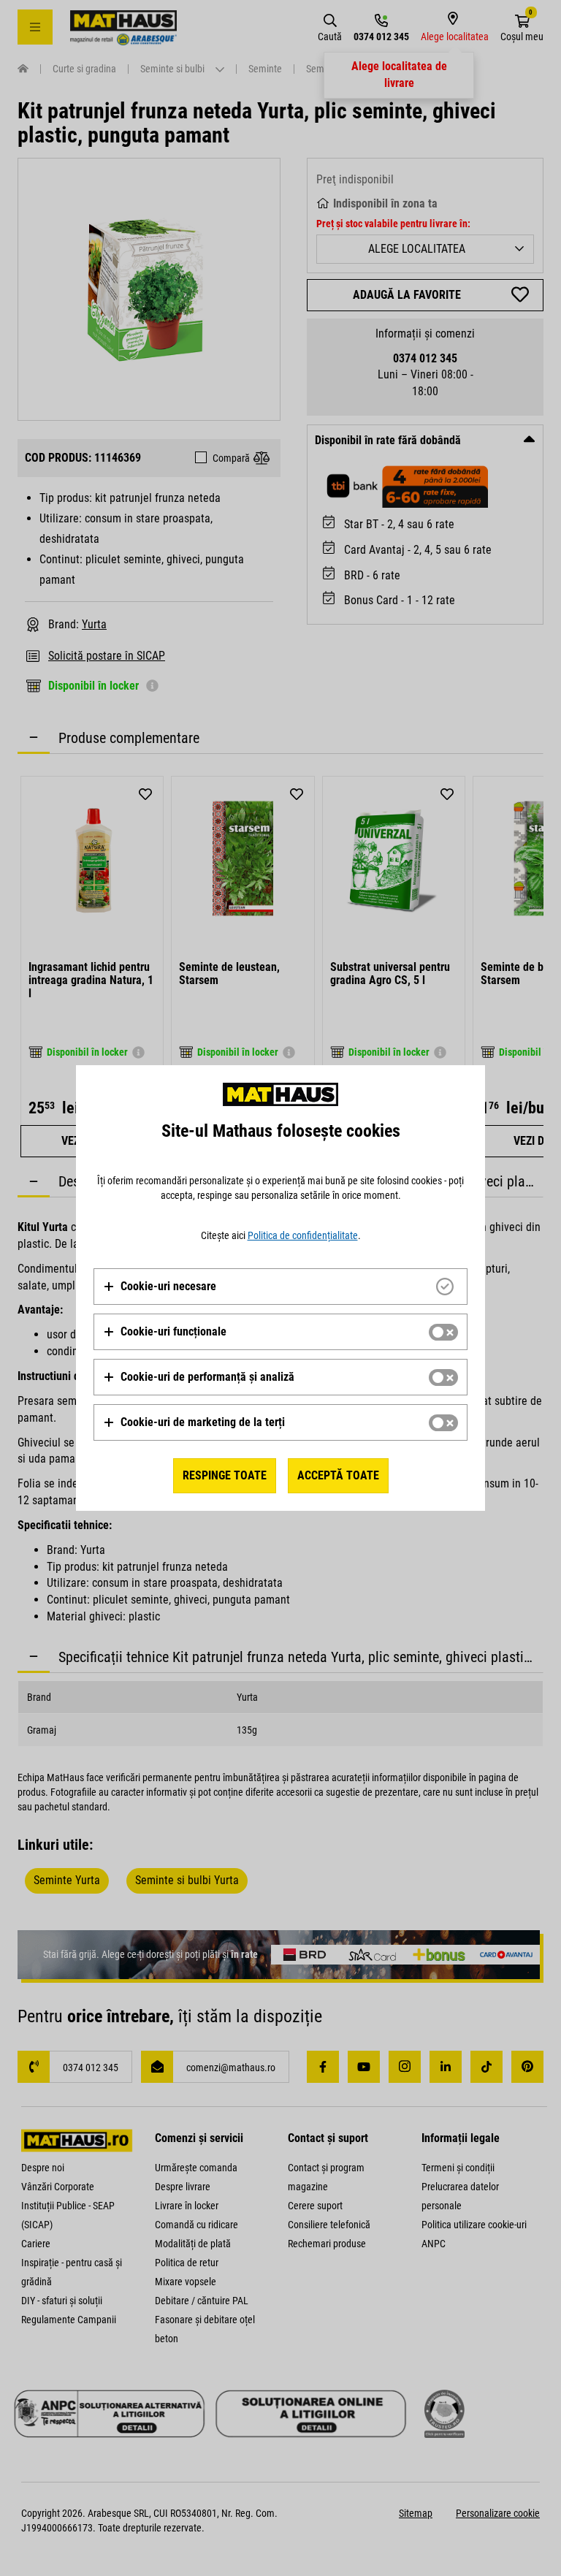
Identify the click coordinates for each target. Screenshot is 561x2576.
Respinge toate (225, 1475)
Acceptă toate (338, 1475)
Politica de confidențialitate (303, 1235)
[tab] (280, 1287)
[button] (160, 1287)
